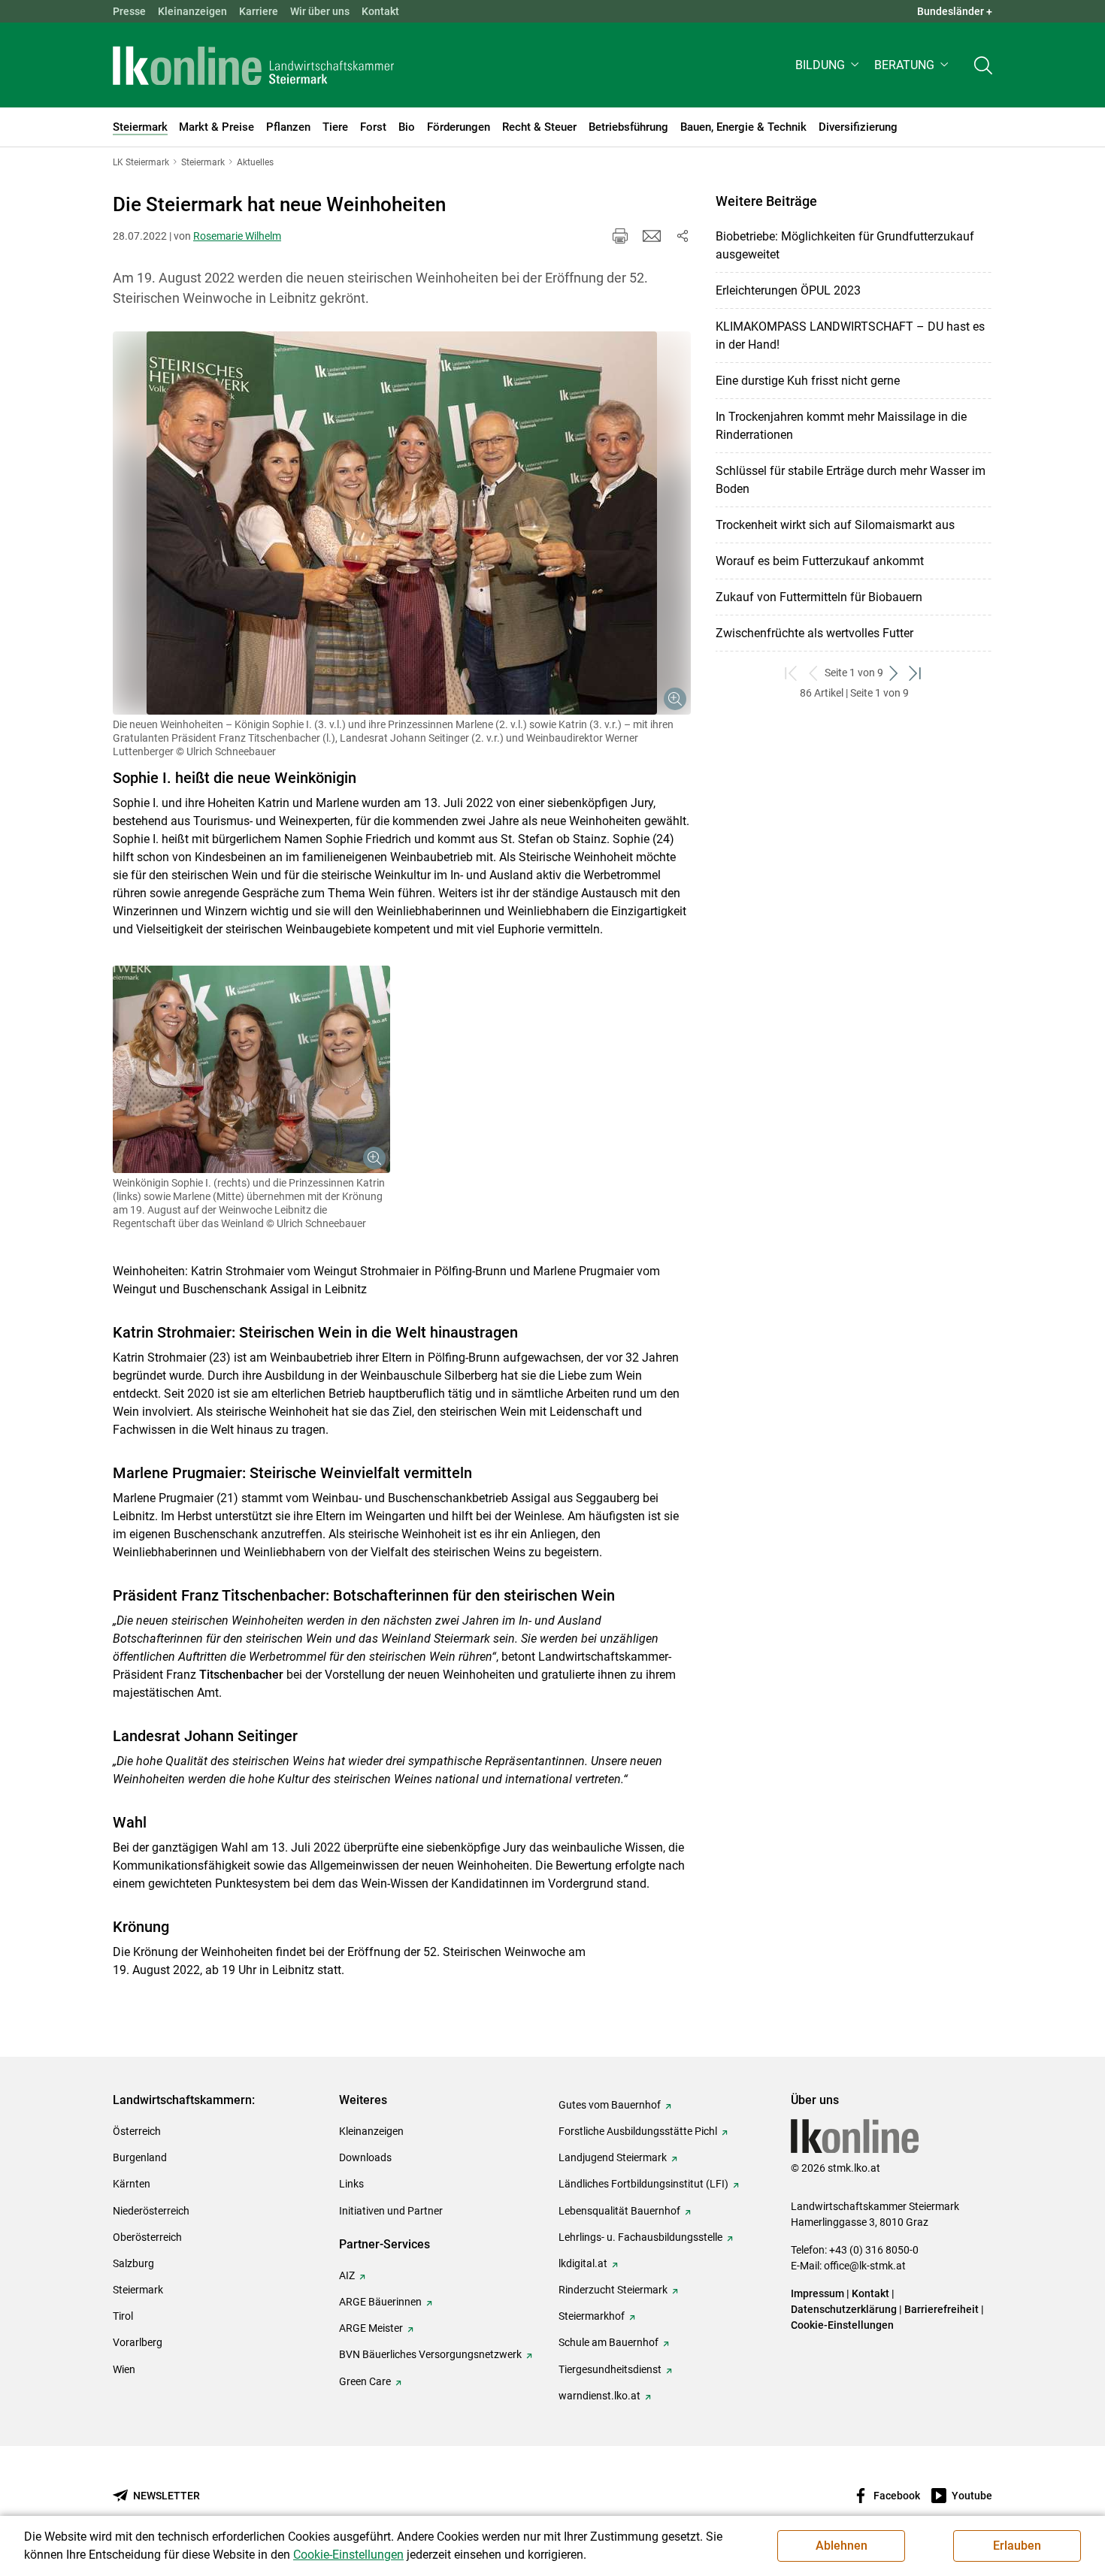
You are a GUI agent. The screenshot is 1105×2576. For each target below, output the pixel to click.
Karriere (259, 11)
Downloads (365, 2157)
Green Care (365, 2381)
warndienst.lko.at (599, 2396)
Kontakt (380, 11)
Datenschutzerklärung (844, 2309)
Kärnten (132, 2184)
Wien (124, 2369)
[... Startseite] (253, 65)
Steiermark (138, 2290)
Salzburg (133, 2263)
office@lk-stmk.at (865, 2266)
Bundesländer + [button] (955, 11)
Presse (129, 11)
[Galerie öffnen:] (402, 523)
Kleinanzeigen (192, 11)
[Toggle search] (983, 65)
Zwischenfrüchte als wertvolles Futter (814, 633)
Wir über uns (320, 11)
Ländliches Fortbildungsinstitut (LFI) (643, 2184)
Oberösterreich (147, 2237)
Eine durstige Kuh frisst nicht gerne (808, 381)
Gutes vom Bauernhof (610, 2105)
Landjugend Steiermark (613, 2157)
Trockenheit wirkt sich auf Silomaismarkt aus (835, 525)
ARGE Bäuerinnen (380, 2302)
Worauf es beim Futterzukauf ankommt (820, 561)
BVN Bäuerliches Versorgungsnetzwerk (430, 2354)
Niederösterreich (151, 2211)
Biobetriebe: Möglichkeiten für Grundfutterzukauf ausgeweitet (845, 245)
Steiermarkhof (592, 2316)
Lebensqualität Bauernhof (619, 2211)
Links (351, 2184)
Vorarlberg (138, 2342)
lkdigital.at (583, 2263)
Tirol (123, 2316)
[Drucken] (620, 236)
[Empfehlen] (652, 236)
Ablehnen (842, 2546)
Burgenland (140, 2157)
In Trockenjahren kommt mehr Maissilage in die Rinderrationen (841, 426)
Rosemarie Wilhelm (237, 236)
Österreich (137, 2131)
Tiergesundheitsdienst (610, 2369)
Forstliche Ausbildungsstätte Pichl (638, 2131)
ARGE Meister (371, 2328)
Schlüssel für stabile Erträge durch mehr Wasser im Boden (851, 480)
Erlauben (1017, 2546)
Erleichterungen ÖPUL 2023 (788, 290)
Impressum (817, 2293)
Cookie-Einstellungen (842, 2325)
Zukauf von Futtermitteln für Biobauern (819, 597)
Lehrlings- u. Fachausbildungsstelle (640, 2237)
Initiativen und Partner (391, 2211)
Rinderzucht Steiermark (613, 2290)
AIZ (347, 2275)
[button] (829, 65)
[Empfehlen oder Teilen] (682, 236)
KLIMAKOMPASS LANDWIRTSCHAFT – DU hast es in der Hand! (850, 336)
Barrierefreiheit (942, 2309)
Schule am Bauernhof (609, 2342)
